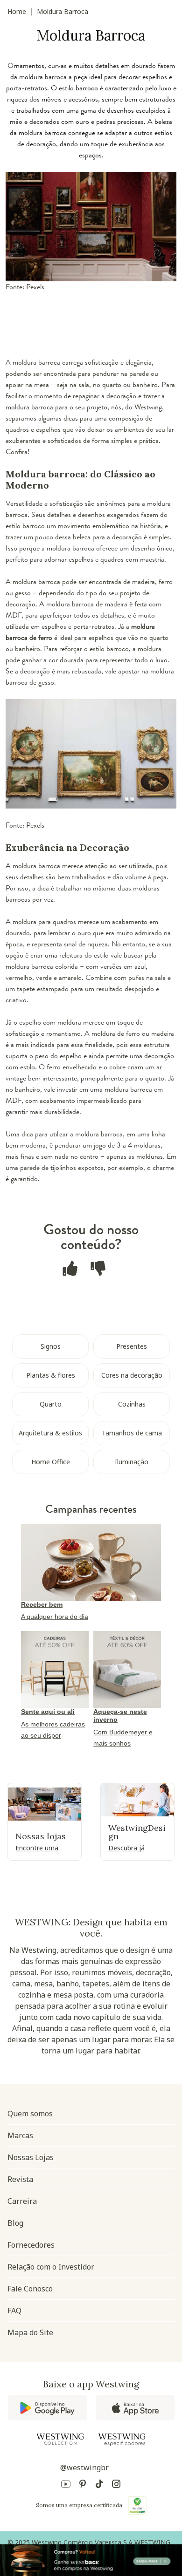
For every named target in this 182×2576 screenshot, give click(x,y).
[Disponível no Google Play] (47, 2408)
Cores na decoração (132, 1375)
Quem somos (30, 2114)
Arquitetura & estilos (50, 1433)
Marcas (20, 2135)
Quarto (51, 1404)
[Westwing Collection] (60, 2439)
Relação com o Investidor (51, 2267)
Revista (20, 2179)
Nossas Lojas (31, 2157)
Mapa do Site (30, 2332)
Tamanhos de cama (132, 1433)
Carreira (22, 2201)
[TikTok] (99, 2485)
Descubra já (126, 1848)
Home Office (51, 1462)
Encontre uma (37, 1848)
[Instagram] (116, 2485)
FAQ (14, 2311)
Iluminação (132, 1462)
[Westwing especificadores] (122, 2440)
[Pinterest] (83, 2485)
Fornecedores (31, 2245)
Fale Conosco (30, 2289)
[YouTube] (66, 2485)
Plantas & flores (51, 1375)
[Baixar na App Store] (135, 2408)
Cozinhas (132, 1404)
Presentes (132, 1346)
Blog (15, 2223)
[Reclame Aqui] (137, 2505)
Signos (51, 1346)
